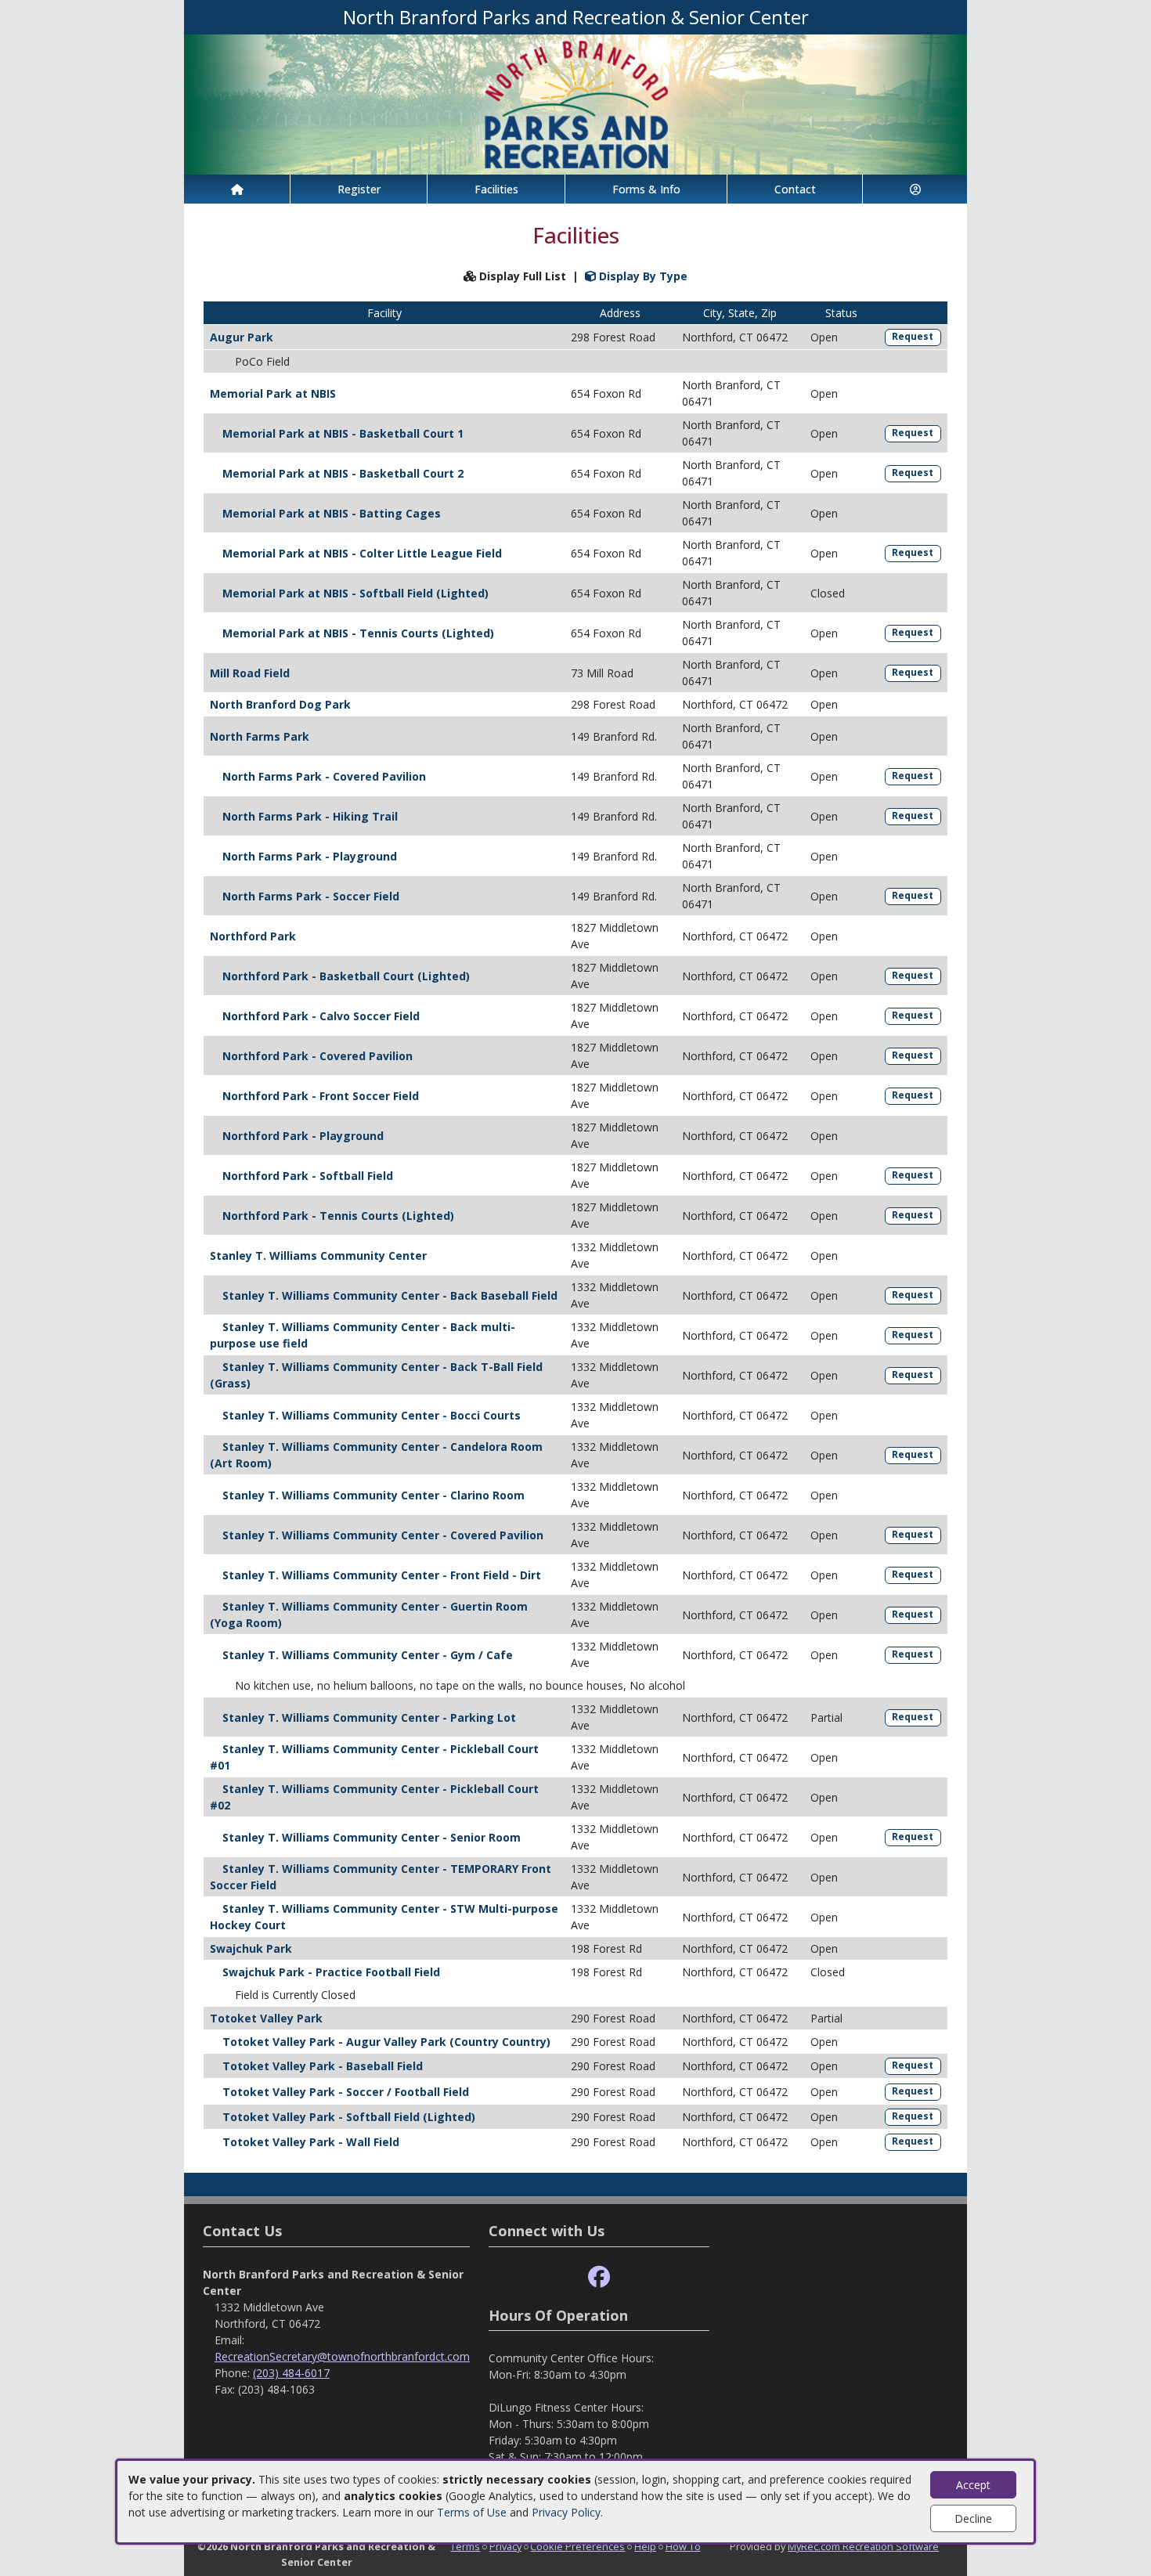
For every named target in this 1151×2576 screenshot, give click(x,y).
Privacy (505, 2546)
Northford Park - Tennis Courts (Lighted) (338, 1216)
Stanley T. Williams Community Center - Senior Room (372, 1837)
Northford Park (253, 936)
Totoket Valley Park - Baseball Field (323, 2066)
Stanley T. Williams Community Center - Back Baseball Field (390, 1295)
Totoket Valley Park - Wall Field (311, 2142)
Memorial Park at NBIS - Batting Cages (332, 513)
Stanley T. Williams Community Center (318, 1256)
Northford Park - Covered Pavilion (318, 1056)
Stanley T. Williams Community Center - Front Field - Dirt (382, 1575)
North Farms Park (260, 736)
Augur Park (242, 337)
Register (359, 189)
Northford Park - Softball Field (308, 1176)
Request (913, 336)
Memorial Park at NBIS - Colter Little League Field (362, 553)
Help (645, 2546)
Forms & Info (646, 189)
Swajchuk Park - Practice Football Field (331, 1972)
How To (683, 2546)
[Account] (915, 189)
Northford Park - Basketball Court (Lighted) (346, 976)
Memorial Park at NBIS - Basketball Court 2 (343, 473)
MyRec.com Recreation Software (863, 2546)
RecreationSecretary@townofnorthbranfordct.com (342, 2356)
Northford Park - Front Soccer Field (321, 1096)
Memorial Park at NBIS (273, 393)
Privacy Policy (566, 2512)
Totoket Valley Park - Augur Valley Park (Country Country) (386, 2042)
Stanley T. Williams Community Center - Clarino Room (373, 1495)
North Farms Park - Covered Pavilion (324, 776)
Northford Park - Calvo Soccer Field (321, 1016)
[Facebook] (599, 2277)
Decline (973, 2518)
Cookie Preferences (577, 2546)
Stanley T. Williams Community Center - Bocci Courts (372, 1415)
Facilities (496, 189)
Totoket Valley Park (266, 2018)
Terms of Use (472, 2512)
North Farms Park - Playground (310, 856)
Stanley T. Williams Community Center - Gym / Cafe (368, 1655)
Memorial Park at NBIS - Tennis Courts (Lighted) (358, 633)
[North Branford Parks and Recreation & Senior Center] (575, 103)
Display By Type (642, 276)
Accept (973, 2485)
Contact (795, 189)
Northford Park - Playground (303, 1136)
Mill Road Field (250, 673)
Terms (465, 2546)
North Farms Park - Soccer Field (311, 896)
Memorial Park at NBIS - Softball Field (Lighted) (355, 593)
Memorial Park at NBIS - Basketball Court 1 (343, 433)
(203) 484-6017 (291, 2373)
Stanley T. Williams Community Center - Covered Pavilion (383, 1535)
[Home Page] (237, 189)
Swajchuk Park (251, 1948)
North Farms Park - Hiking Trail (310, 816)
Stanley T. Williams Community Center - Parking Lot (369, 1717)
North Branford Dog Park (280, 704)
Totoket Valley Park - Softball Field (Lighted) (349, 2117)
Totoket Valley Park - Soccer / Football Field (346, 2092)
